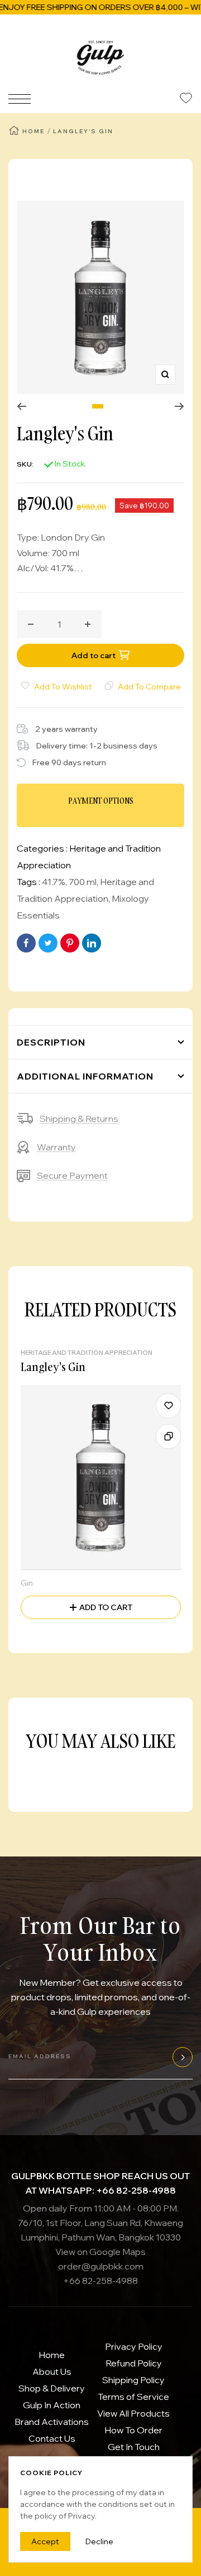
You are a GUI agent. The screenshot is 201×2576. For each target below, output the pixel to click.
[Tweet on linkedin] (92, 943)
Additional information (85, 1076)
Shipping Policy (133, 2380)
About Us (52, 2371)
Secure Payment (72, 1175)
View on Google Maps (100, 2252)
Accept (45, 2541)
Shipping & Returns (79, 1119)
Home (33, 131)
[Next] (180, 406)
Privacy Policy (134, 2346)
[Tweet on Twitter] (48, 943)
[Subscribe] (181, 2057)
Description (51, 1042)
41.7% (54, 882)
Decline (99, 2541)
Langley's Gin (53, 1367)
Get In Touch (134, 2447)
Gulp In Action (52, 2405)
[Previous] (21, 406)
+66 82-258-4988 (100, 2281)
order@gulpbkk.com (101, 2266)
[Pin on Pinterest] (70, 943)
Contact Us (52, 2438)
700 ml (83, 882)
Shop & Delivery (52, 2388)
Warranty (56, 1147)
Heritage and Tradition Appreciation (87, 1353)
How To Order (133, 2430)
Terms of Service (133, 2397)
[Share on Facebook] (26, 943)
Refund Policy (134, 2363)
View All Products (133, 2413)
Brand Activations (52, 2422)
